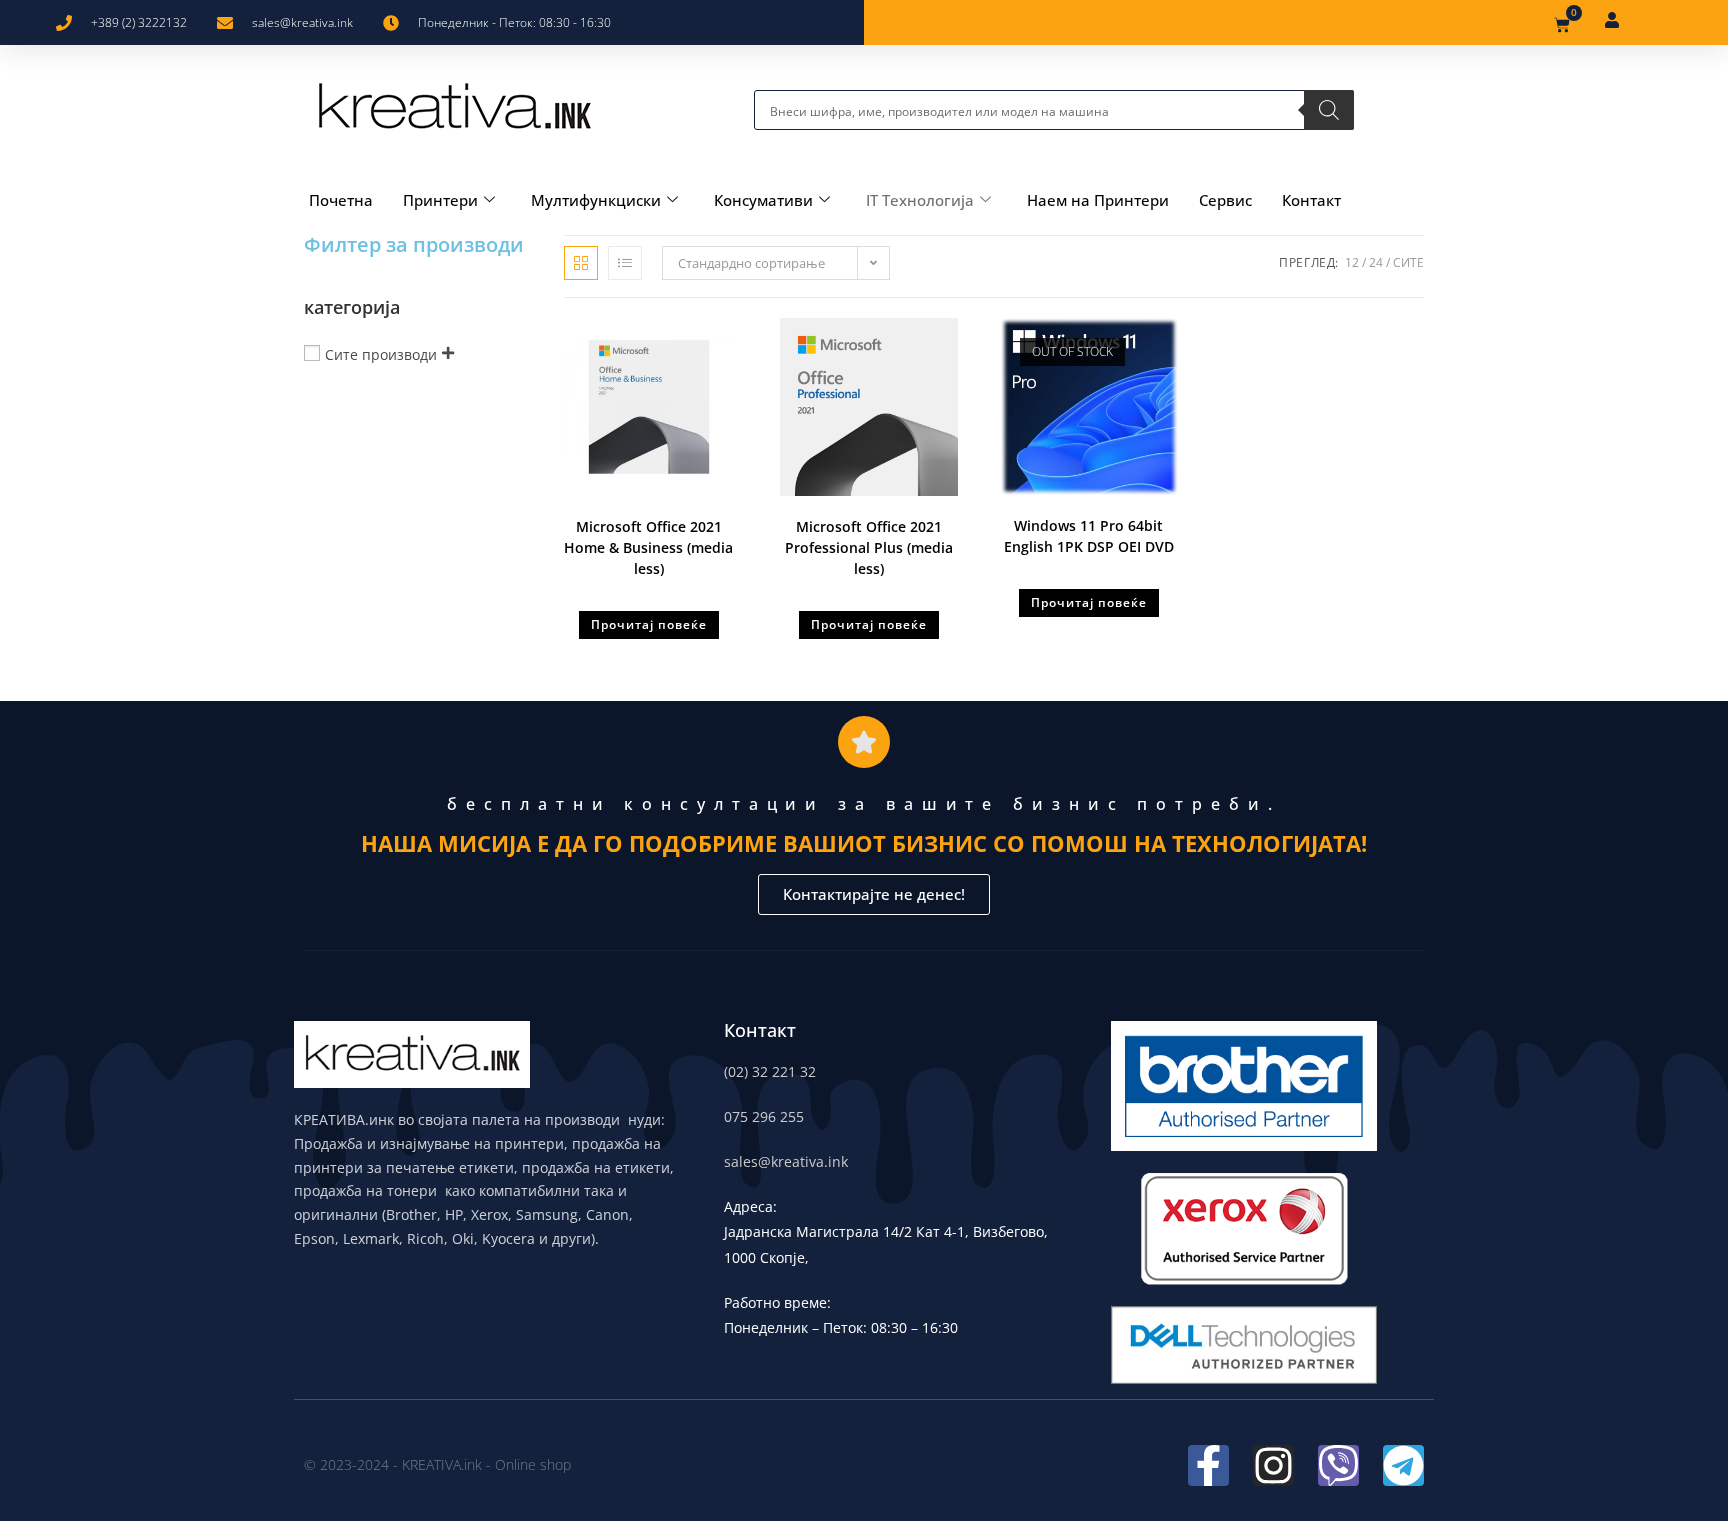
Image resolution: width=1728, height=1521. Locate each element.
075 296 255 (764, 1116)
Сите (1408, 262)
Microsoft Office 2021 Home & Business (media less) (648, 547)
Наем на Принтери (1098, 200)
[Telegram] (1403, 1465)
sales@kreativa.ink (786, 1161)
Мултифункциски (596, 200)
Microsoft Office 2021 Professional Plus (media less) (869, 547)
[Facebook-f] (1208, 1465)
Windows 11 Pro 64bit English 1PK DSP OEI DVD (1089, 536)
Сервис (1225, 200)
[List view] (625, 263)
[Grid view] (581, 263)
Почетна (341, 200)
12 (1352, 262)
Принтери (440, 200)
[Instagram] (1273, 1465)
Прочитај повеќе (649, 624)
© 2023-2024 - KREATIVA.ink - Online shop (437, 1464)
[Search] (1329, 110)
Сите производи (381, 354)
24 (1376, 262)
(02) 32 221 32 (770, 1071)
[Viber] (1338, 1465)
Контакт (1311, 200)
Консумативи (763, 200)
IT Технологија (920, 200)
